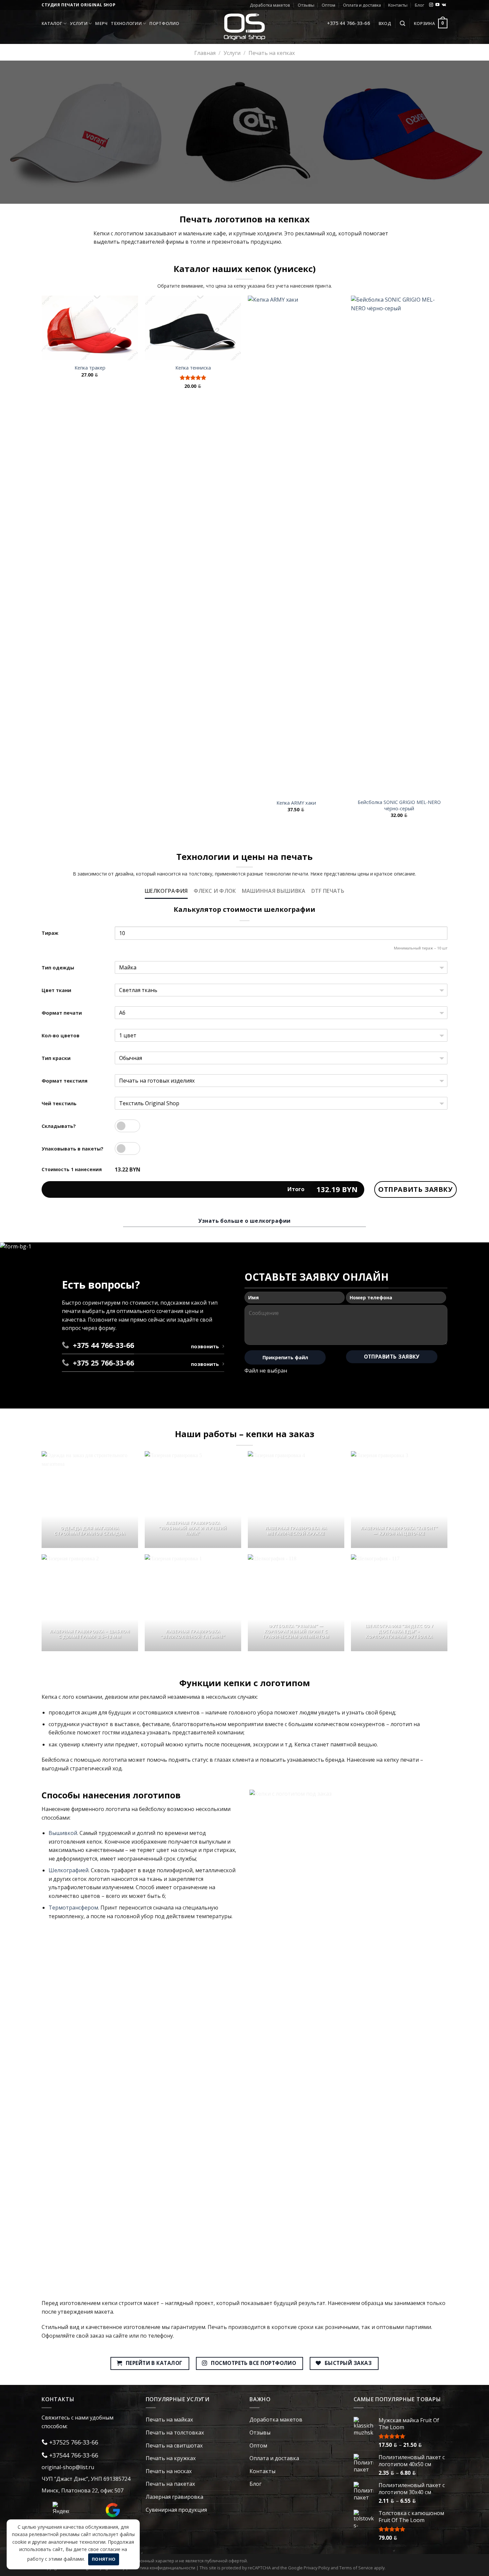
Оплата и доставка (362, 5)
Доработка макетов (270, 5)
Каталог (52, 23)
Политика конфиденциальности (162, 2568)
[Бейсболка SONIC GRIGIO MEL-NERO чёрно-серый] (399, 545)
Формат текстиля (65, 1081)
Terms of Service (356, 2568)
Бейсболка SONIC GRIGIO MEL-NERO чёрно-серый (399, 805)
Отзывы (306, 5)
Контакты (398, 5)
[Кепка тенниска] (193, 328)
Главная (205, 53)
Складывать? (59, 1126)
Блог (419, 5)
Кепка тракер (90, 368)
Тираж (50, 933)
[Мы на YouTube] (437, 5)
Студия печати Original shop (79, 5)
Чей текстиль (59, 1103)
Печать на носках (169, 2471)
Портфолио (164, 23)
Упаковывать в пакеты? (73, 1149)
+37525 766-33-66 (73, 2442)
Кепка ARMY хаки (296, 803)
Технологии (126, 23)
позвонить (205, 1346)
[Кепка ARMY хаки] (296, 545)
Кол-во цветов (61, 1035)
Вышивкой (63, 1833)
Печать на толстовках (175, 2433)
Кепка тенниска (193, 368)
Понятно (104, 2559)
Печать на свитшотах (174, 2446)
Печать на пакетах (170, 2484)
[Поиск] (403, 23)
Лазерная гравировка (174, 2497)
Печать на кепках (272, 53)
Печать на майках (169, 2420)
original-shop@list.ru (68, 2467)
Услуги (79, 23)
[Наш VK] (444, 5)
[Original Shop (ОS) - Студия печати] (245, 26)
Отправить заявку (415, 1189)
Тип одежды (58, 968)
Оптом (328, 5)
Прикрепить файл (285, 1357)
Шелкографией (69, 1870)
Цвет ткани (56, 990)
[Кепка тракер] (90, 328)
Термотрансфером (73, 1908)
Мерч (101, 23)
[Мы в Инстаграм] (431, 5)
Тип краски (56, 1058)
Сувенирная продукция (176, 2510)
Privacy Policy (317, 2568)
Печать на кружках (171, 2458)
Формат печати (62, 1013)
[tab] (166, 891)
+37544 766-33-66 (73, 2455)
